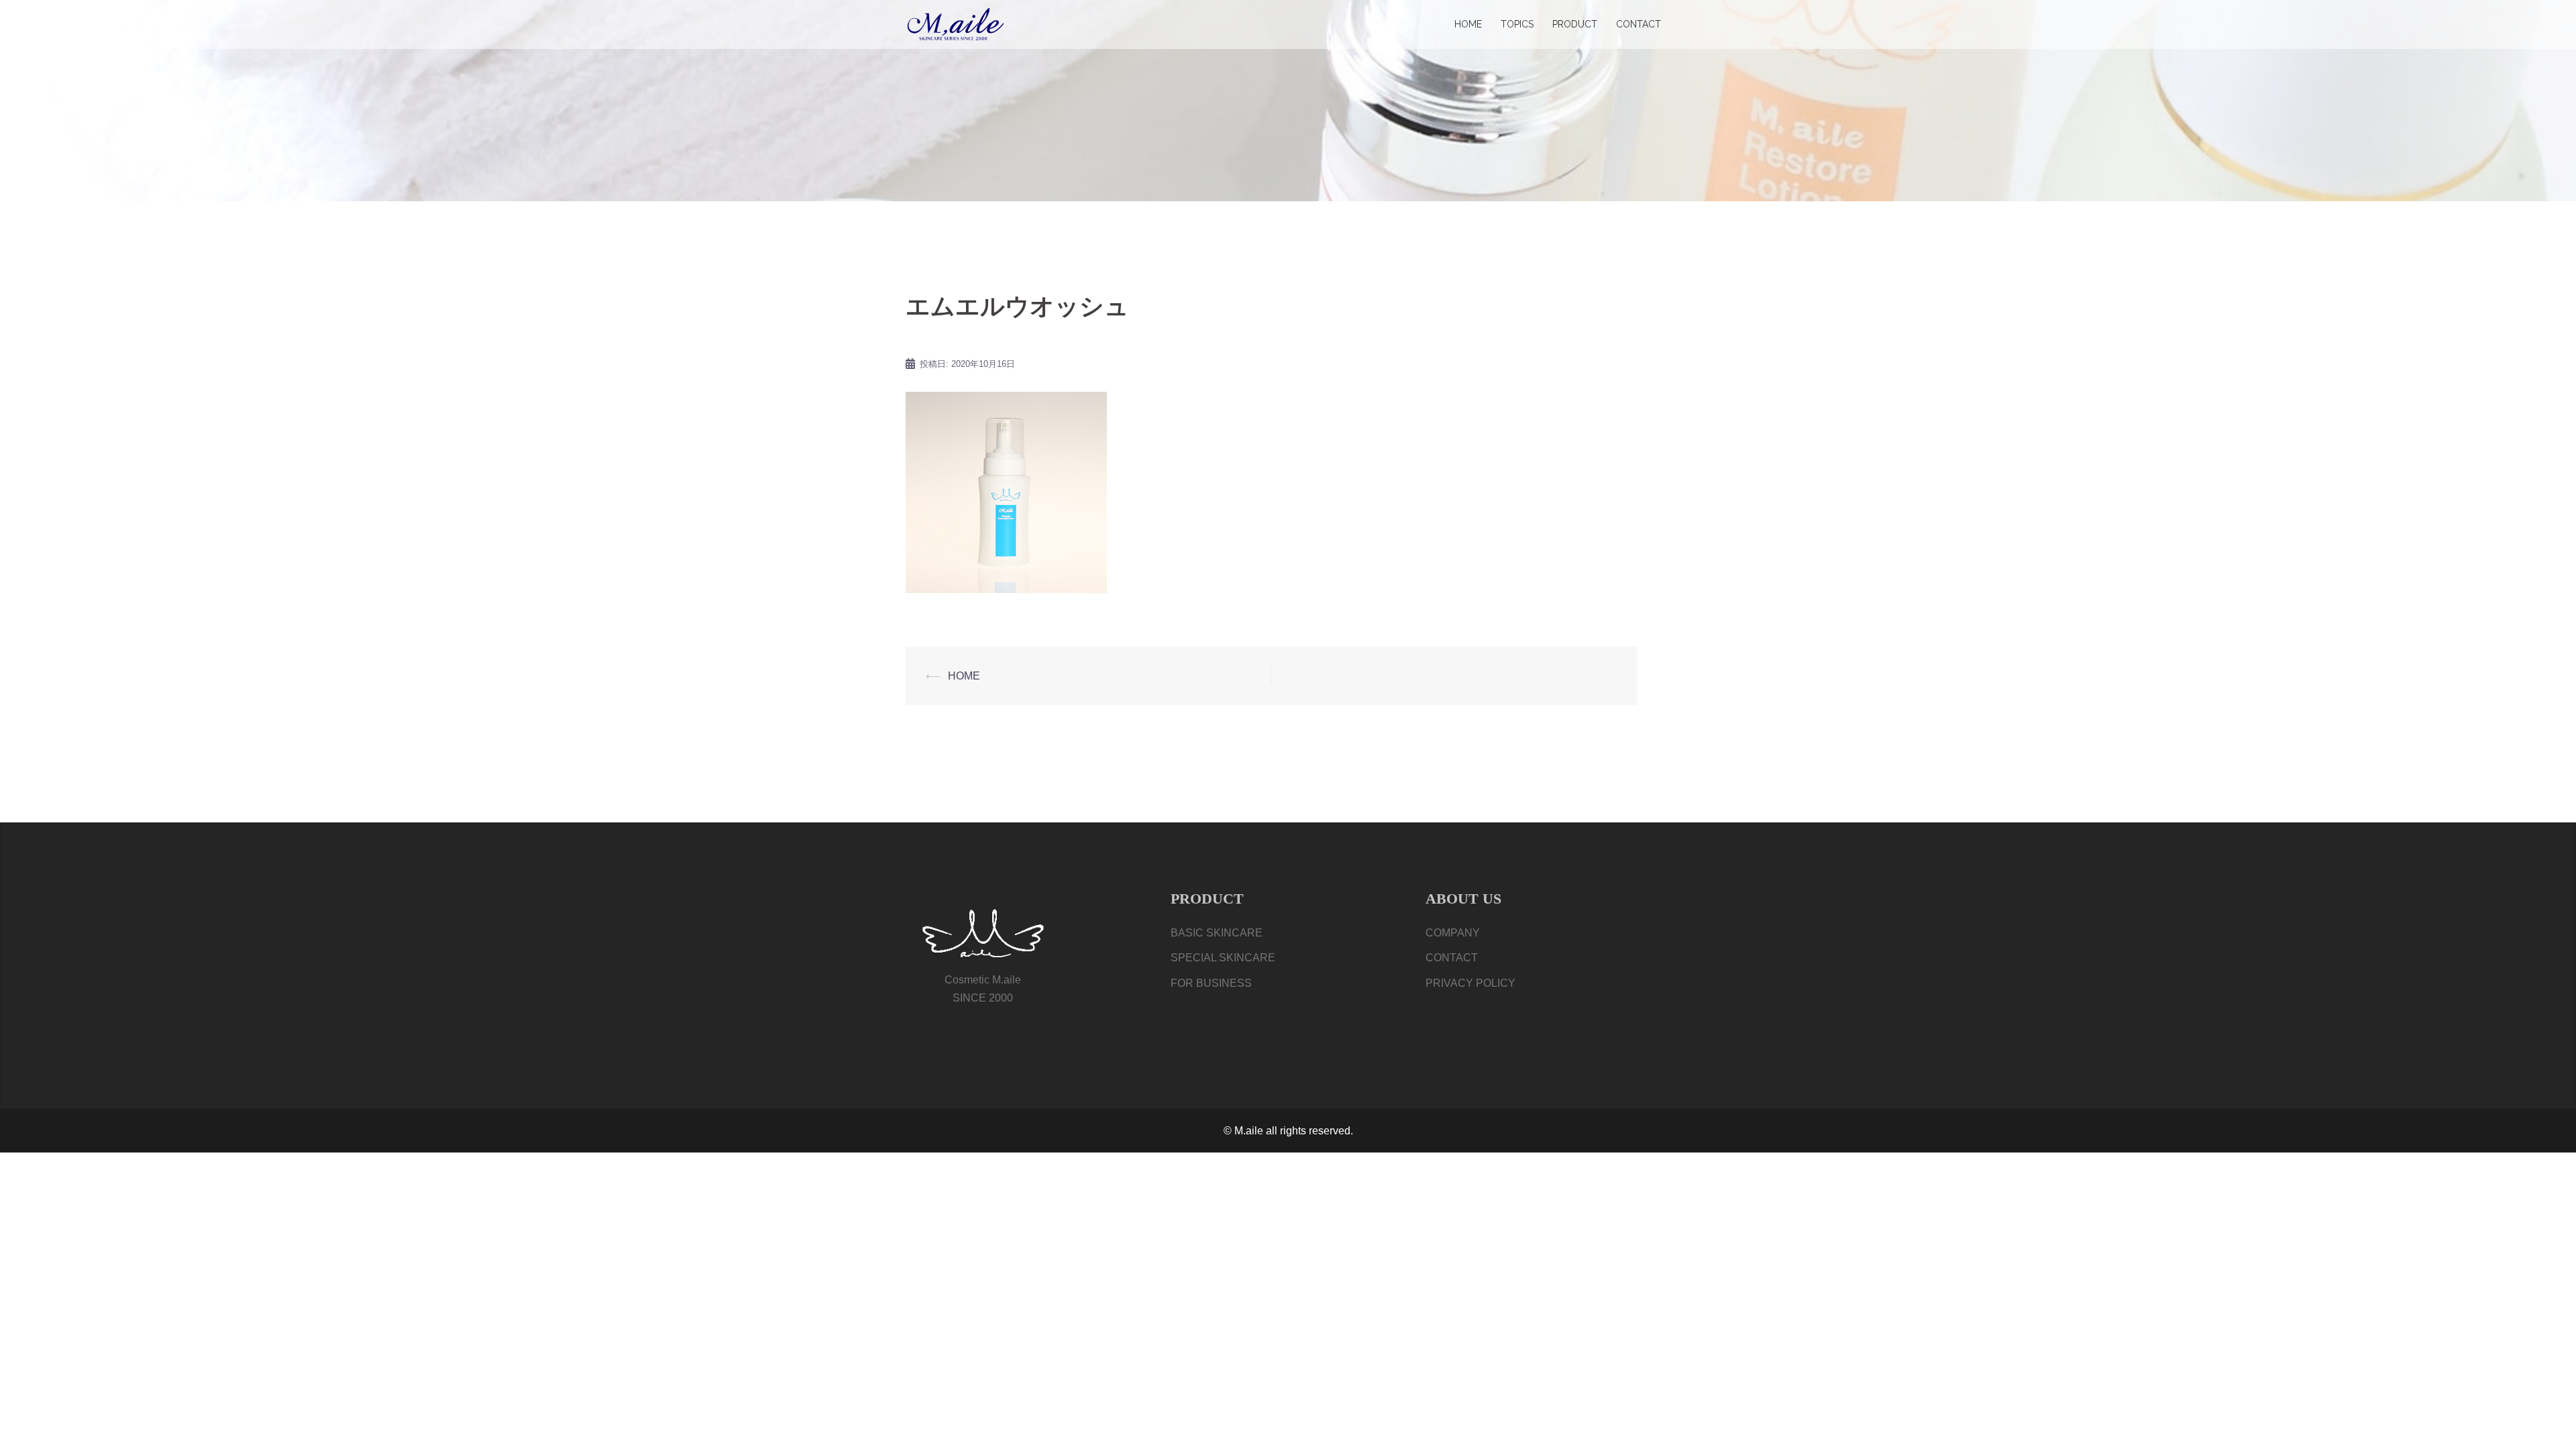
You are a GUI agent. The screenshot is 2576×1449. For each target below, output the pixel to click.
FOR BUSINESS (1211, 983)
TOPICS (1517, 24)
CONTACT (1639, 24)
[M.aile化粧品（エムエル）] (956, 24)
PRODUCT (1575, 24)
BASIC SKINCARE (1217, 933)
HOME (1468, 24)
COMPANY (1453, 933)
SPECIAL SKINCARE (1223, 958)
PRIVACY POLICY (1470, 983)
